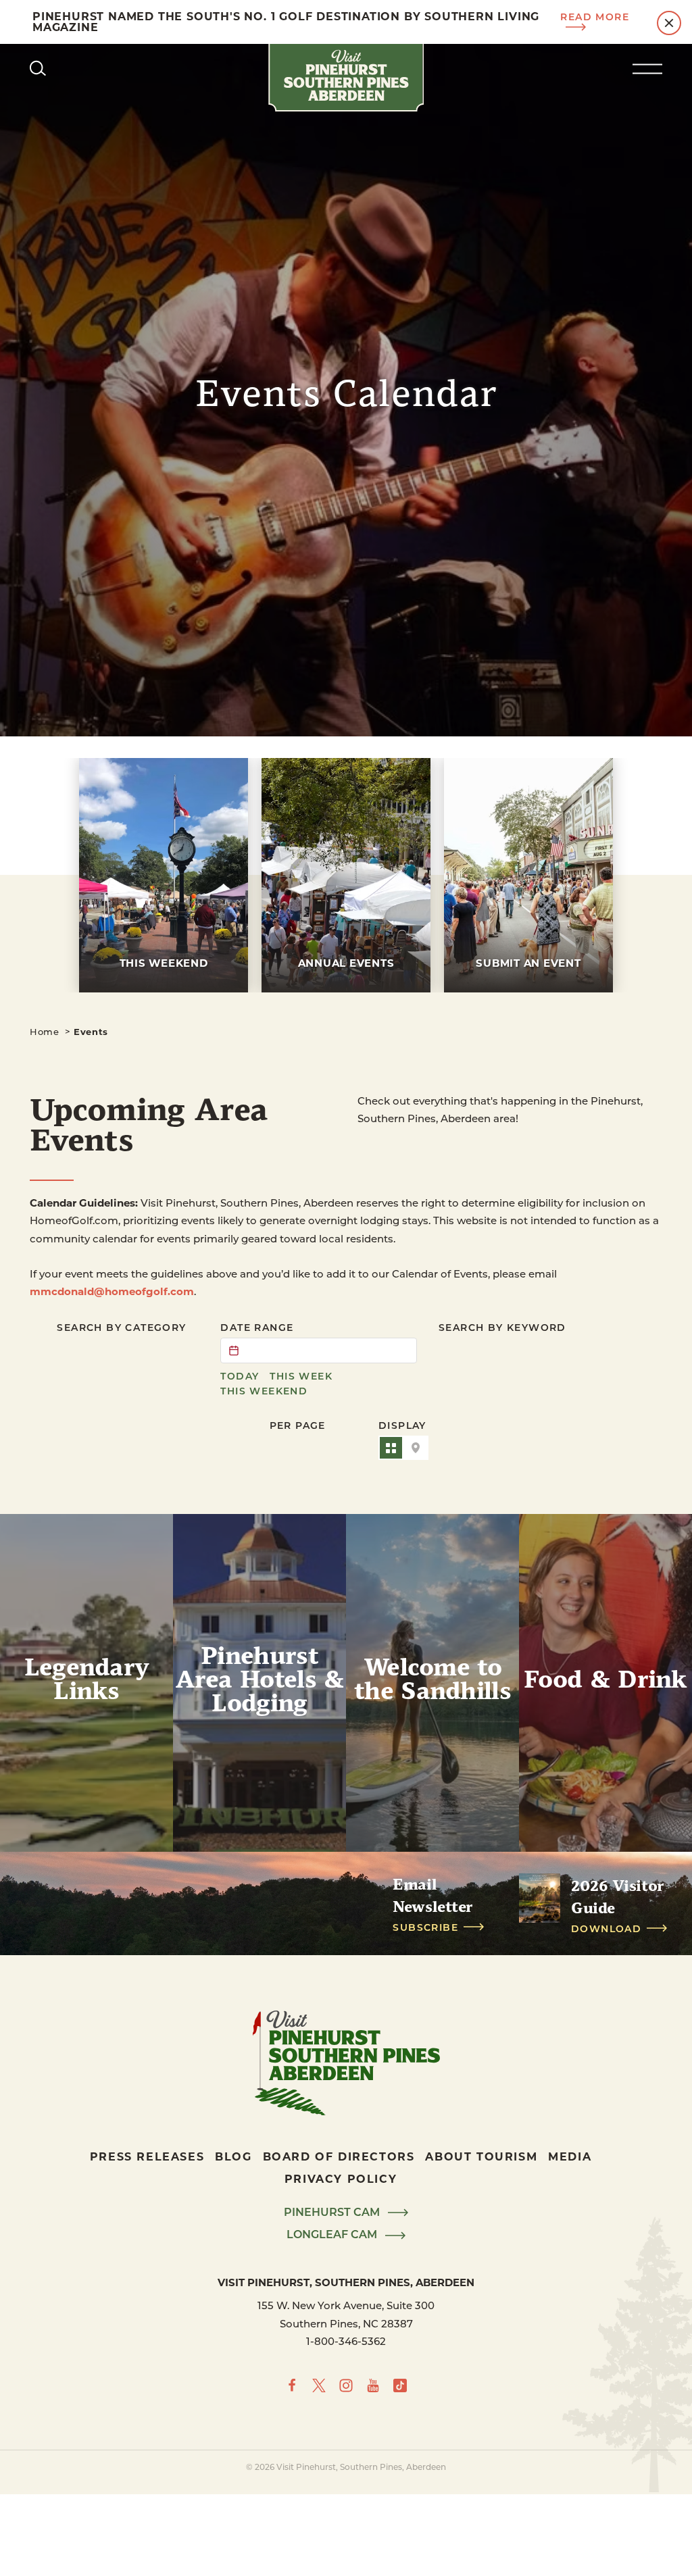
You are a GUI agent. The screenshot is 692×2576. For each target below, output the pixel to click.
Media (570, 2156)
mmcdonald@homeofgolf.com (112, 1291)
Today (240, 1376)
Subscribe (425, 1927)
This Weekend (264, 1391)
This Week (301, 1376)
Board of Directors (339, 2156)
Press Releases (147, 2156)
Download (606, 1929)
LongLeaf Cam (333, 2235)
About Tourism (481, 2156)
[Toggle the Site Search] (38, 68)
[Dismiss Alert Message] (669, 23)
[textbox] (319, 1350)
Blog (233, 2156)
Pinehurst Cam (333, 2213)
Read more (595, 17)
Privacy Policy (341, 2178)
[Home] (346, 78)
